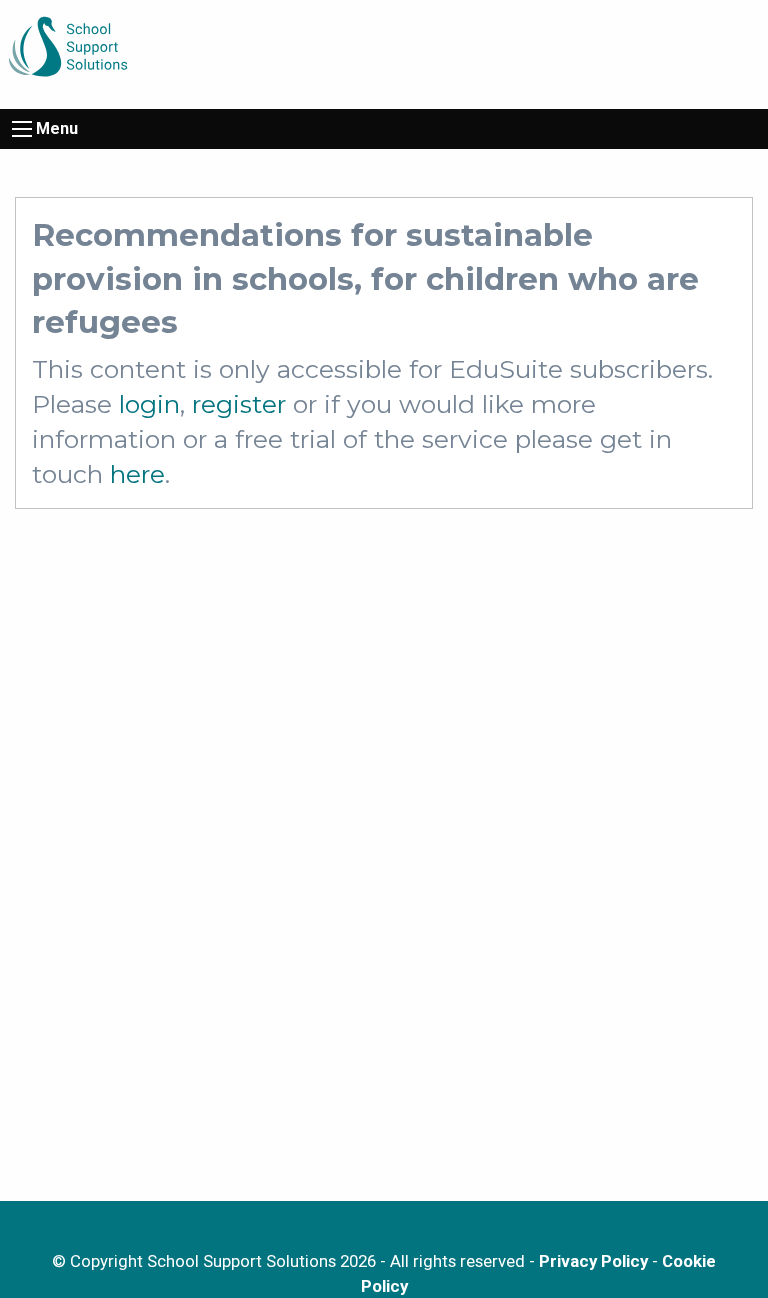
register (239, 404)
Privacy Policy (593, 1261)
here (137, 474)
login (149, 404)
